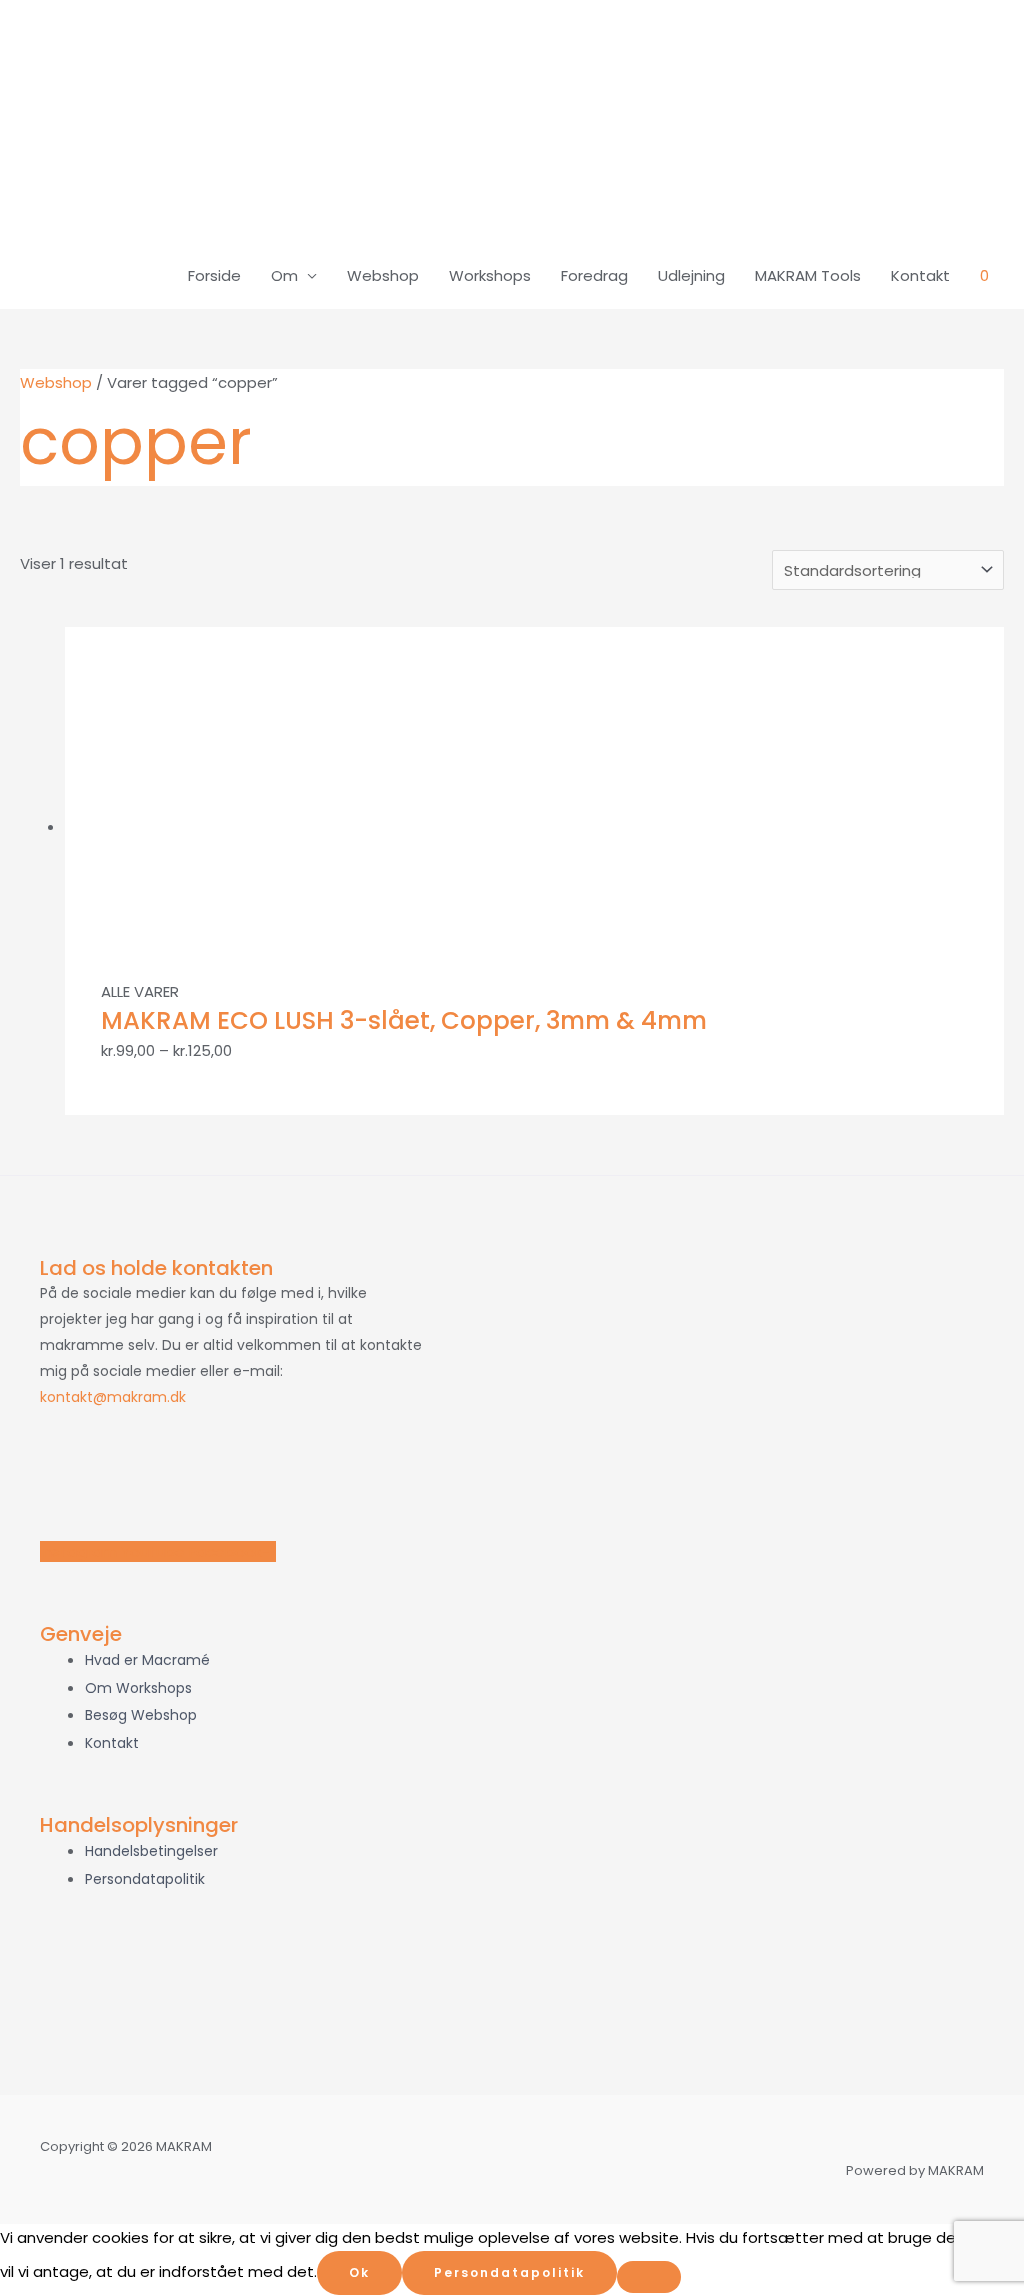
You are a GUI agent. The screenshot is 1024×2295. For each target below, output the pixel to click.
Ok (359, 2272)
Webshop (383, 275)
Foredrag (594, 275)
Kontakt (920, 275)
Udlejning (691, 275)
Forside (214, 275)
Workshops (490, 275)
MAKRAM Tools (808, 275)
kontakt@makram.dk (113, 1397)
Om (284, 275)
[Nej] (649, 2277)
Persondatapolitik (509, 2272)
